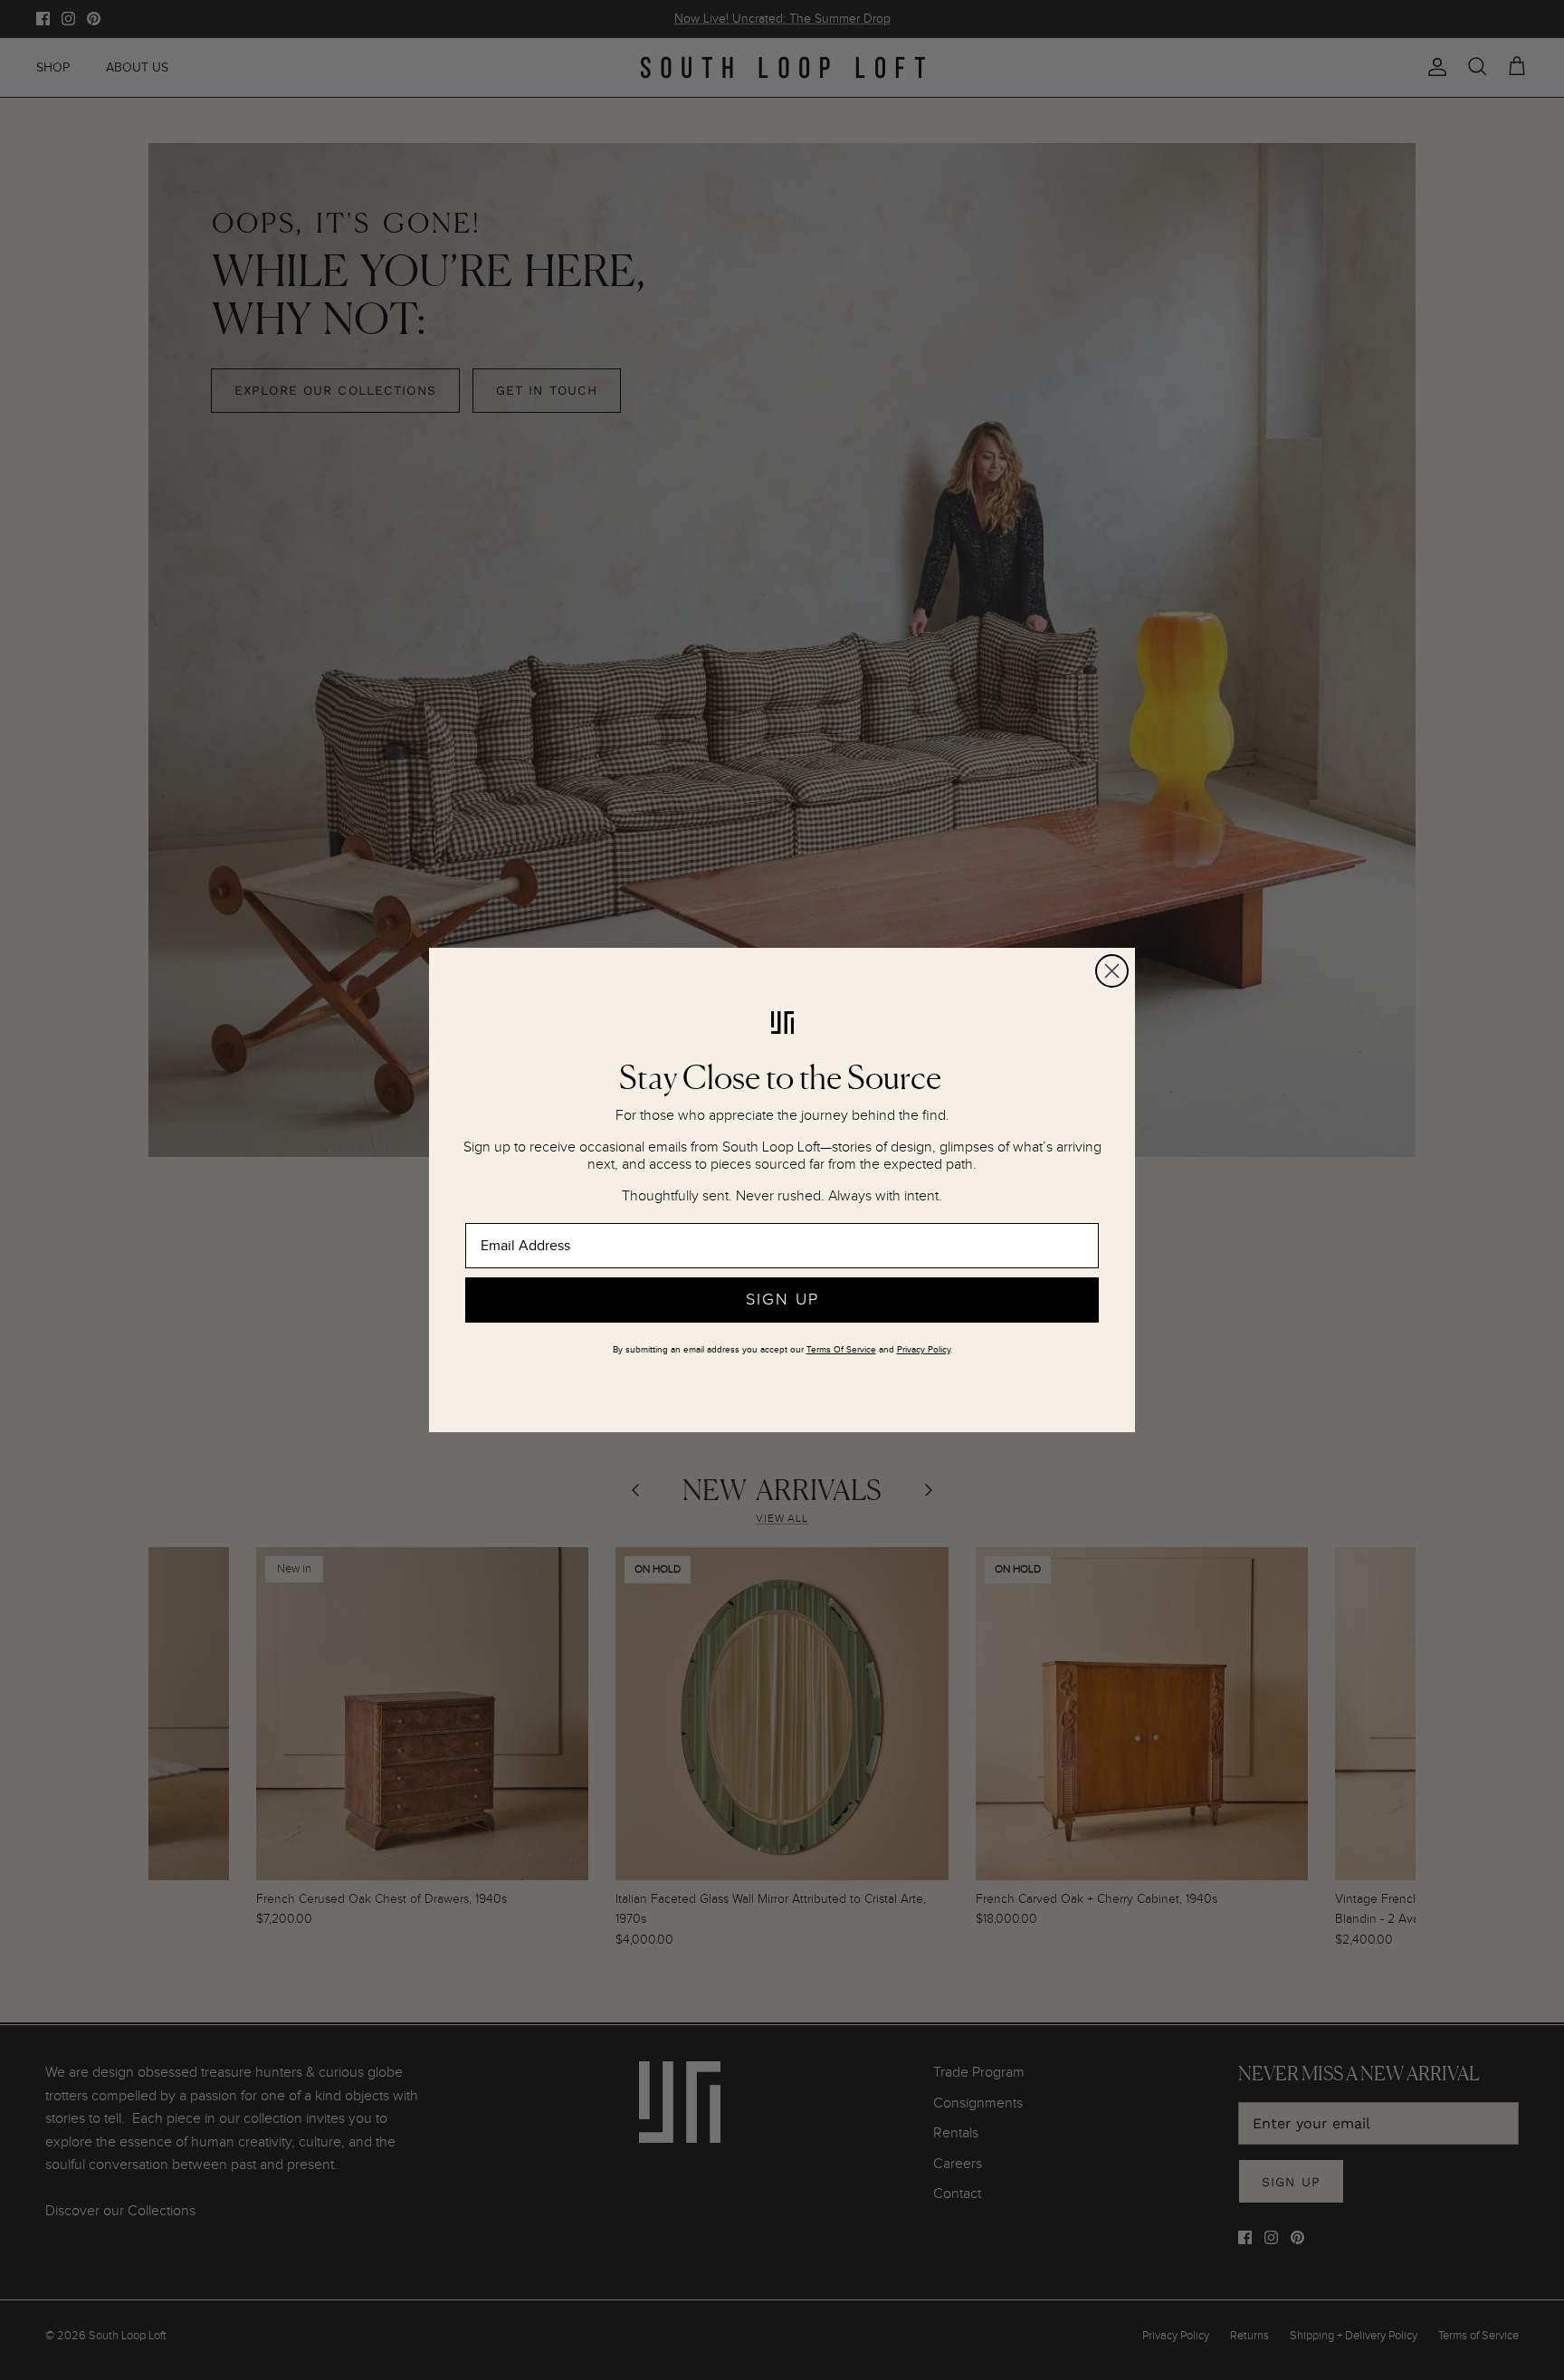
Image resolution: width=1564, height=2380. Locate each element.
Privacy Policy (924, 1350)
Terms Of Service (841, 1350)
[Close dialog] (1112, 971)
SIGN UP (782, 1300)
